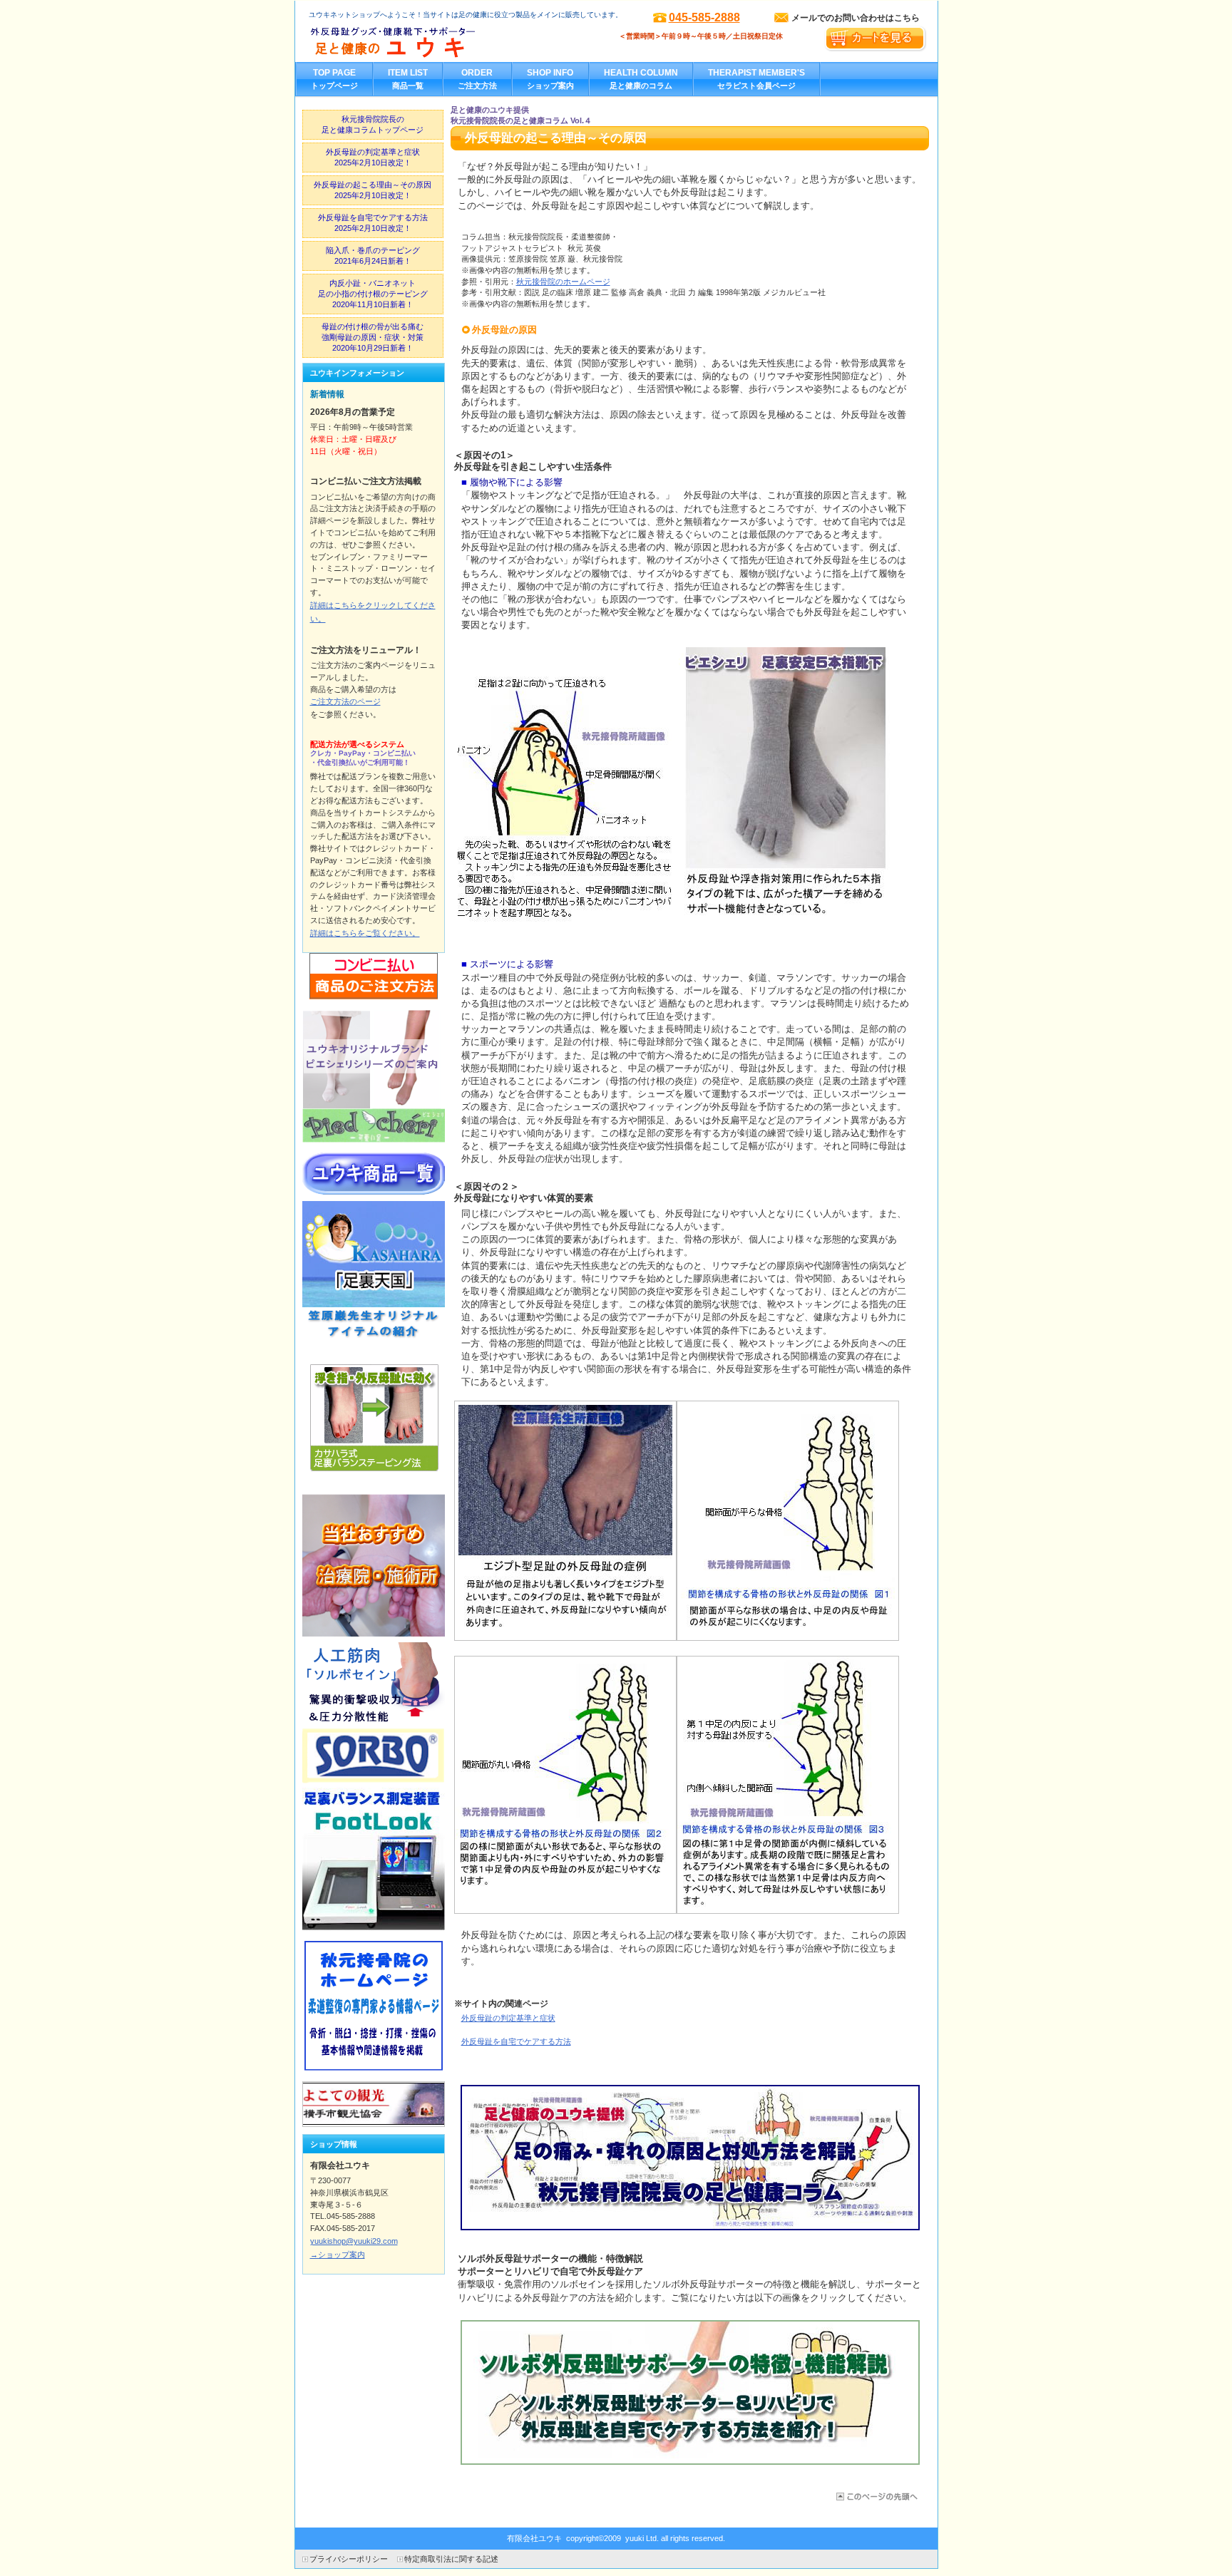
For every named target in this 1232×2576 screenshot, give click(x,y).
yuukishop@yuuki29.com (354, 2241)
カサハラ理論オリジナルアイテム (374, 1272)
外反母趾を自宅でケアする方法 (516, 2041)
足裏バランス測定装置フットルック (374, 1859)
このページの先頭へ (876, 2497)
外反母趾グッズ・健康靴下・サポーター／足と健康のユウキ (451, 43)
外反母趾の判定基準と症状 (508, 2018)
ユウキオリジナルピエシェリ (374, 1076)
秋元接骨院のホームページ (563, 282)
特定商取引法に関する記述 (451, 2559)
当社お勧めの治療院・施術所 (374, 1565)
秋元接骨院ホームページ (374, 2006)
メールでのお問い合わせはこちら (856, 18)
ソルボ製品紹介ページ (374, 1712)
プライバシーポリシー (349, 2559)
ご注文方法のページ (345, 701)
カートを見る (875, 39)
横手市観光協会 (374, 2104)
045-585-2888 (704, 17)
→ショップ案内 (338, 2255)
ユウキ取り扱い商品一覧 (374, 1174)
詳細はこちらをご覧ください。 (365, 933)
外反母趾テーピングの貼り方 (374, 1418)
